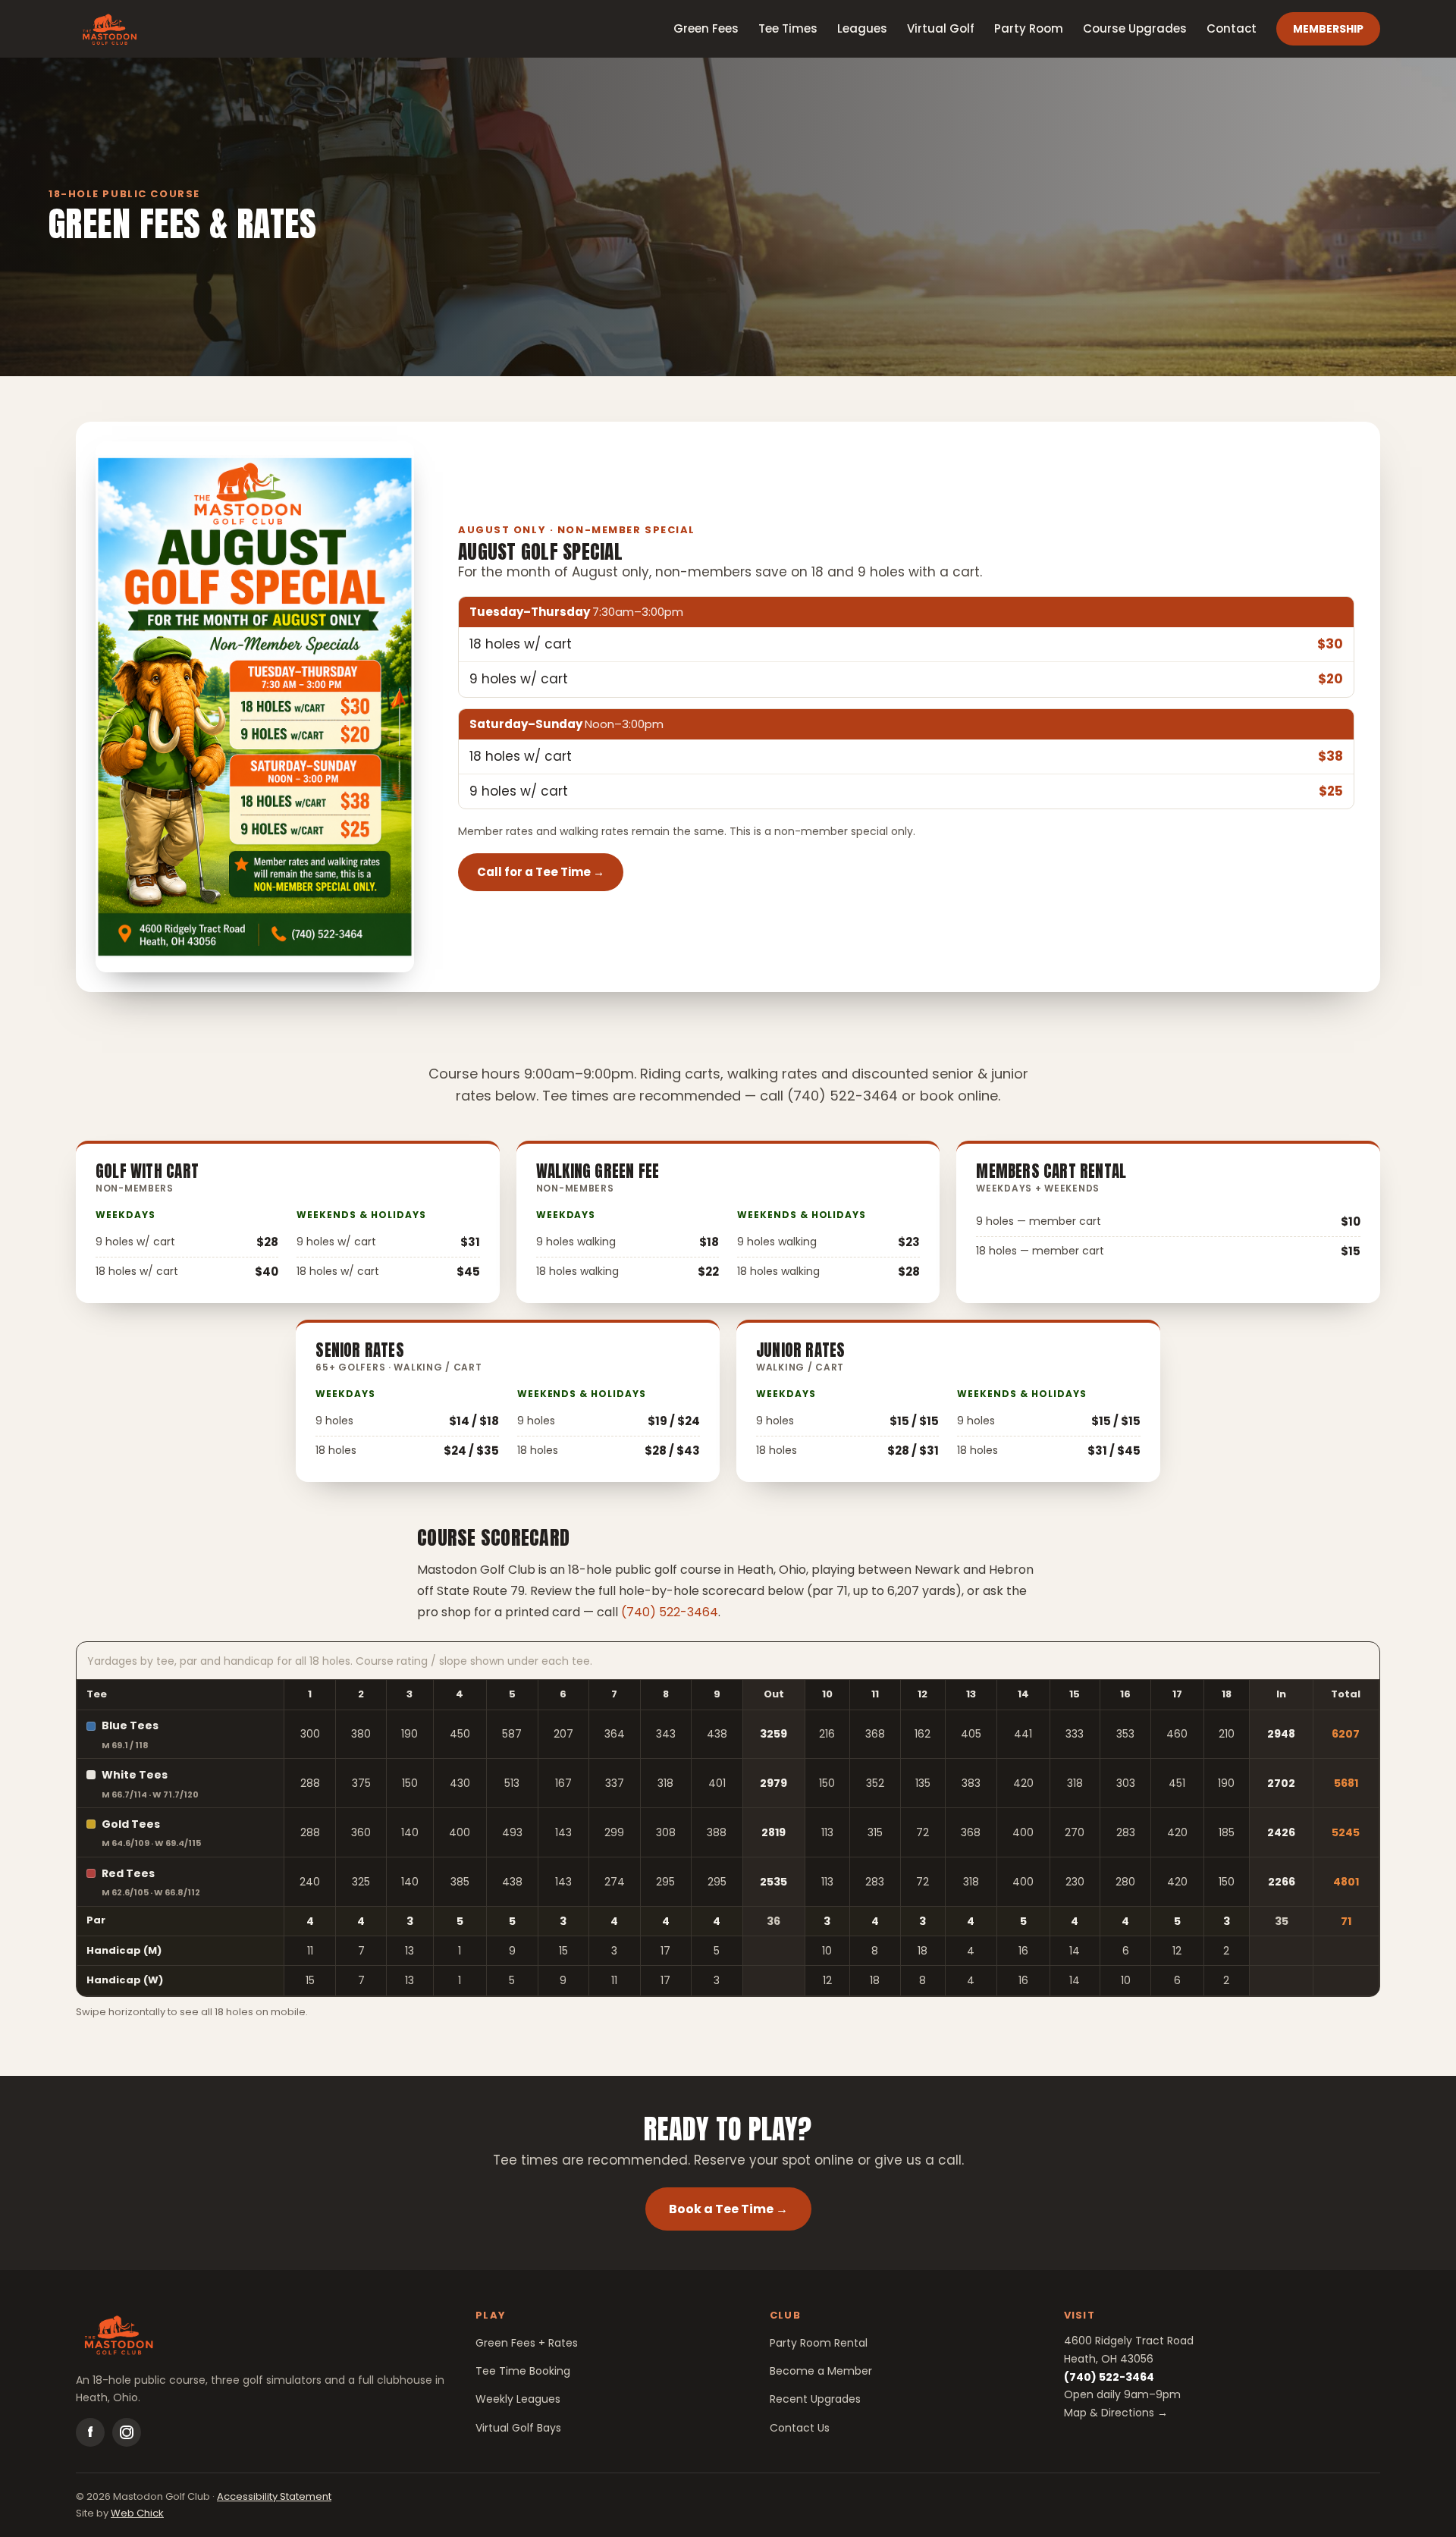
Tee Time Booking (523, 2371)
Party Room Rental (819, 2343)
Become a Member (821, 2371)
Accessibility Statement (274, 2496)
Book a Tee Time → (740, 2209)
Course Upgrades (1135, 28)
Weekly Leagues (518, 2399)
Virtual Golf (941, 28)
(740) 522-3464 (670, 1612)
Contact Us (800, 2428)
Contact (1232, 28)
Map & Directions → (1116, 2413)
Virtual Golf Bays (518, 2428)
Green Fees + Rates (527, 2343)
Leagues (862, 28)
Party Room (1029, 28)
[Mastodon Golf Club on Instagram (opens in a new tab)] (127, 2432)
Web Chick (137, 2513)
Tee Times (788, 28)
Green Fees (706, 28)
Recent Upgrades (815, 2399)
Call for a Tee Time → (541, 872)
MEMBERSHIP (1328, 29)
